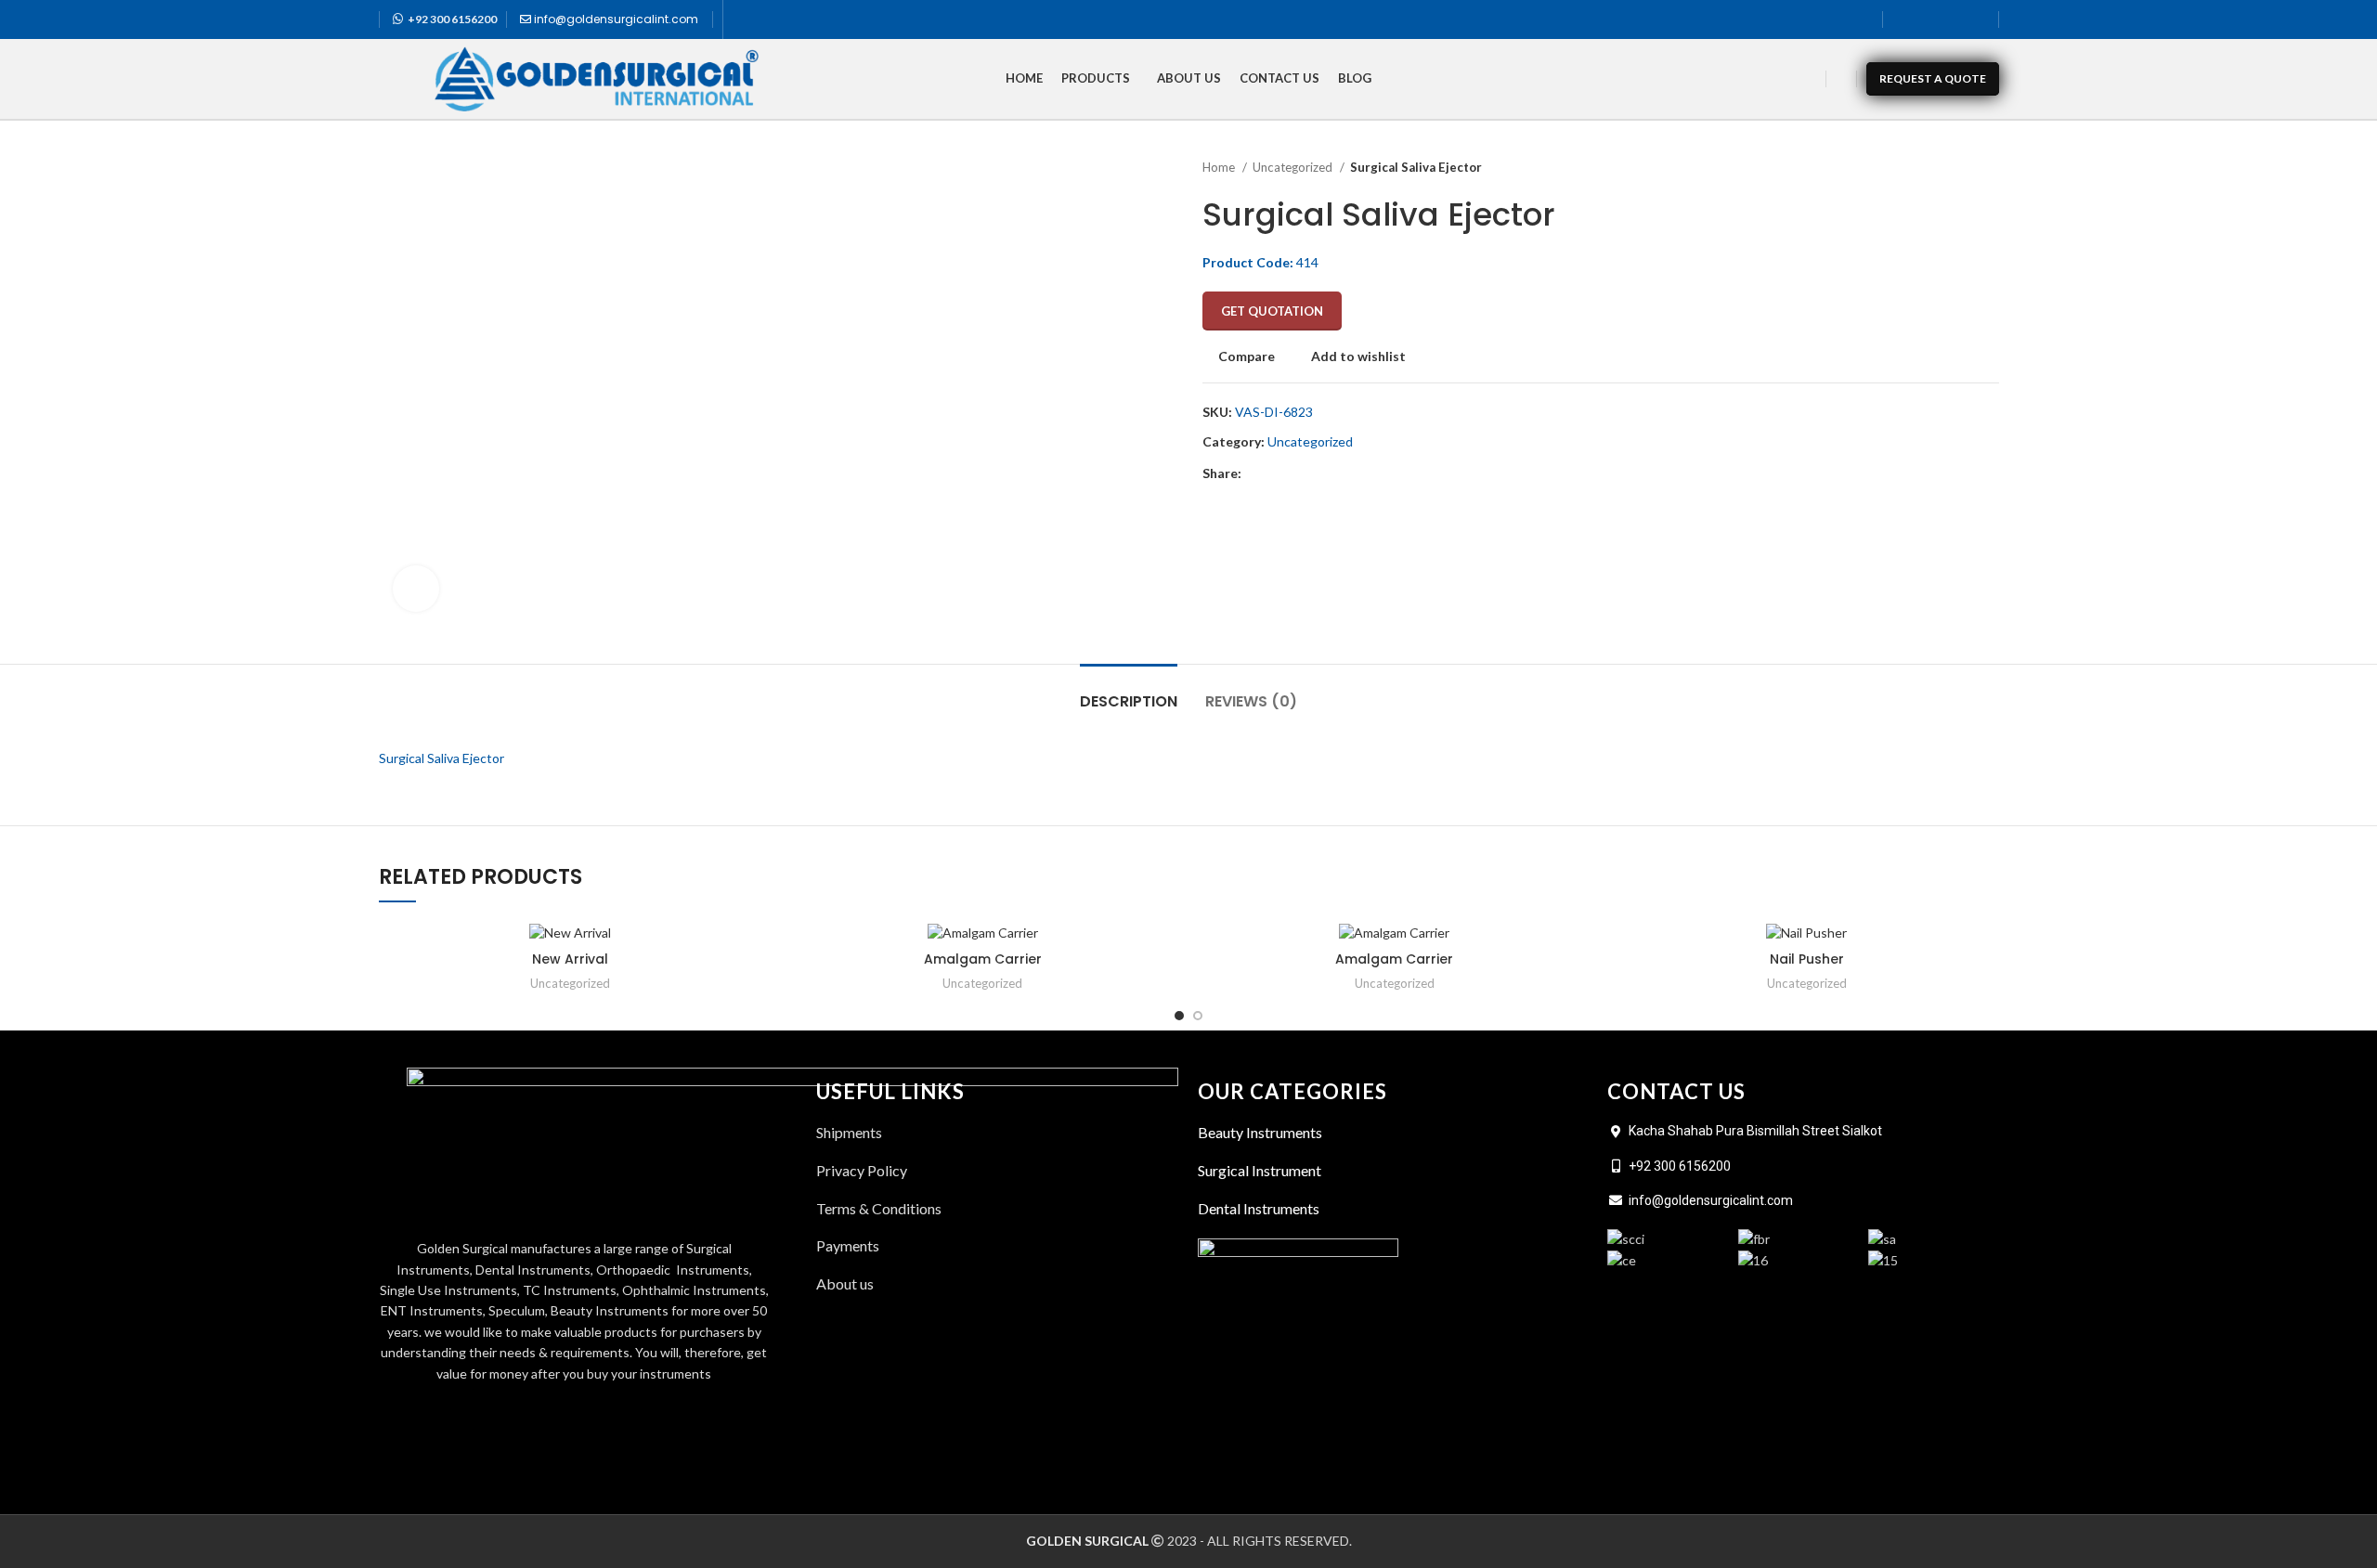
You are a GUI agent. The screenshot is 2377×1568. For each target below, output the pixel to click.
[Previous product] (1953, 168)
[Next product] (1990, 168)
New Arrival (570, 959)
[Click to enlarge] (416, 589)
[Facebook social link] (1904, 19)
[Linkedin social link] (1977, 19)
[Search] (1841, 79)
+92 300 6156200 (452, 19)
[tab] (1129, 692)
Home (1220, 167)
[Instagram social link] (1953, 19)
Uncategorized (1294, 167)
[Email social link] (1299, 474)
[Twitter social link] (1929, 19)
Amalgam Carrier (983, 959)
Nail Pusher (1807, 959)
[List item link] (998, 1284)
